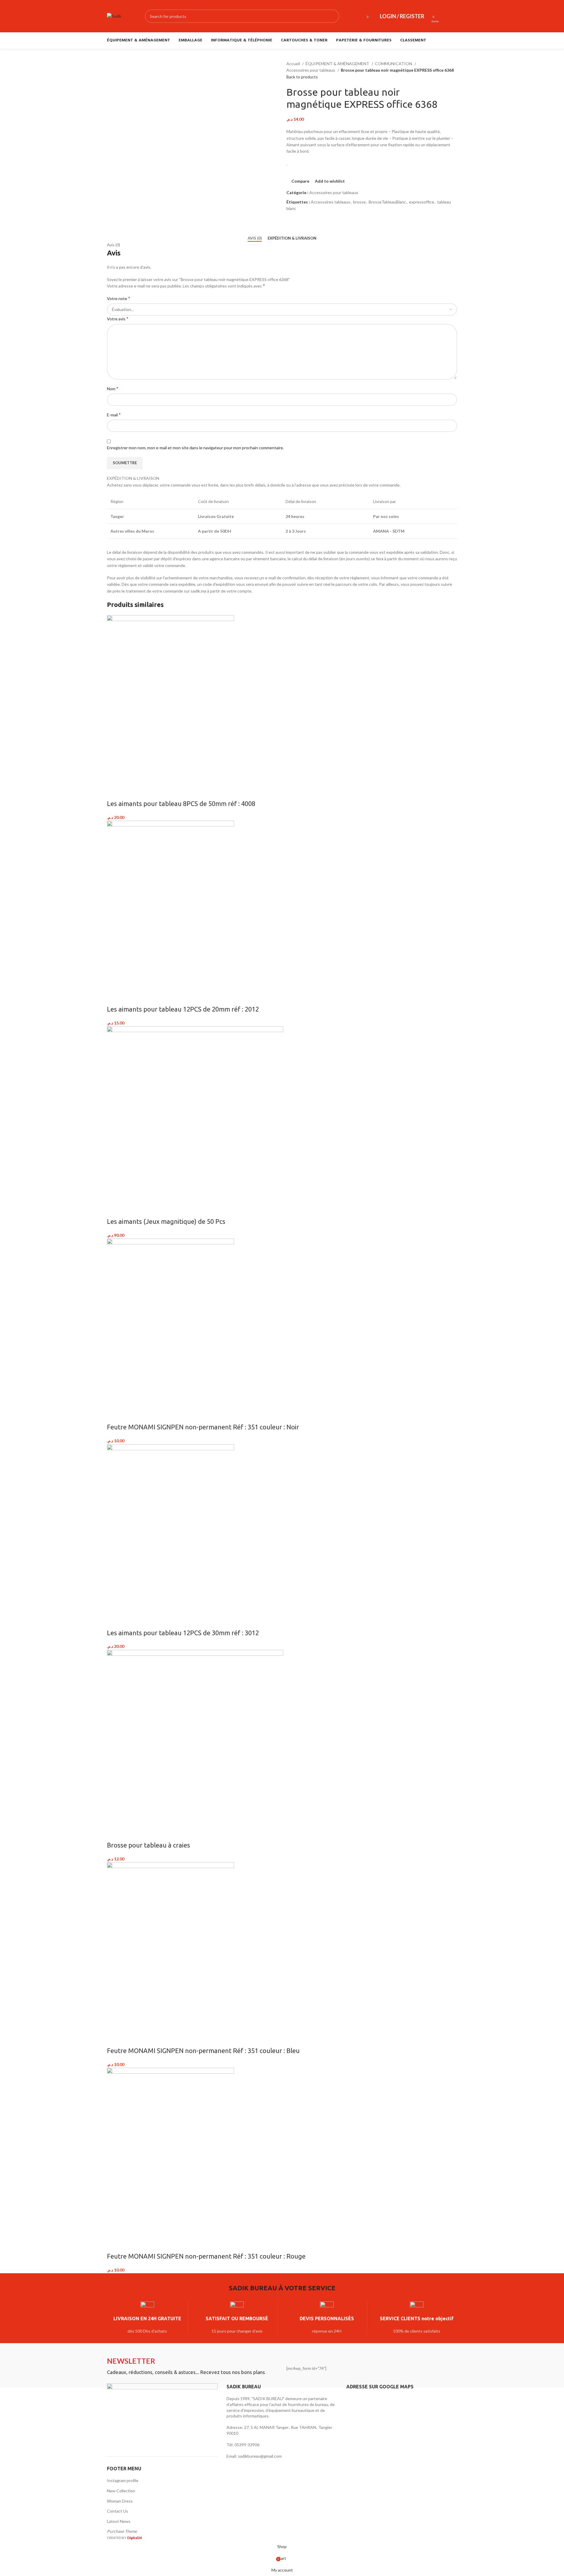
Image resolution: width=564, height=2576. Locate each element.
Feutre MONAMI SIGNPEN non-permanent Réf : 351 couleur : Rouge (206, 2256)
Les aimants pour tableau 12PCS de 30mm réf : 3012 (183, 1633)
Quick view (130, 792)
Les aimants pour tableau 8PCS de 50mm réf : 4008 (181, 804)
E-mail (114, 414)
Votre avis (118, 318)
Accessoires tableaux (330, 202)
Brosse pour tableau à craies (148, 1845)
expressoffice (422, 202)
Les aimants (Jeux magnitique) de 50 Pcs (166, 1221)
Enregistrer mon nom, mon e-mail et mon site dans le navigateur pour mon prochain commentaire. (195, 448)
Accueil (294, 64)
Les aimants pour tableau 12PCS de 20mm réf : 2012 (183, 1009)
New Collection (121, 2491)
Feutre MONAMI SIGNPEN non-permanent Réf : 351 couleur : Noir (203, 1427)
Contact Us (117, 2511)
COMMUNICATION (394, 64)
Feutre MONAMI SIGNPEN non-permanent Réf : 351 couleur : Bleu (203, 2051)
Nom (113, 388)
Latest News (119, 2521)
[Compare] (114, 792)
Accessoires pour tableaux (311, 70)
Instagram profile (123, 2480)
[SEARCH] (333, 16)
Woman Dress (120, 2501)
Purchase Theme (122, 2531)
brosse (359, 202)
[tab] (255, 238)
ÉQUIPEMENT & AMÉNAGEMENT (338, 64)
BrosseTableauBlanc (387, 202)
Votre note (119, 298)
